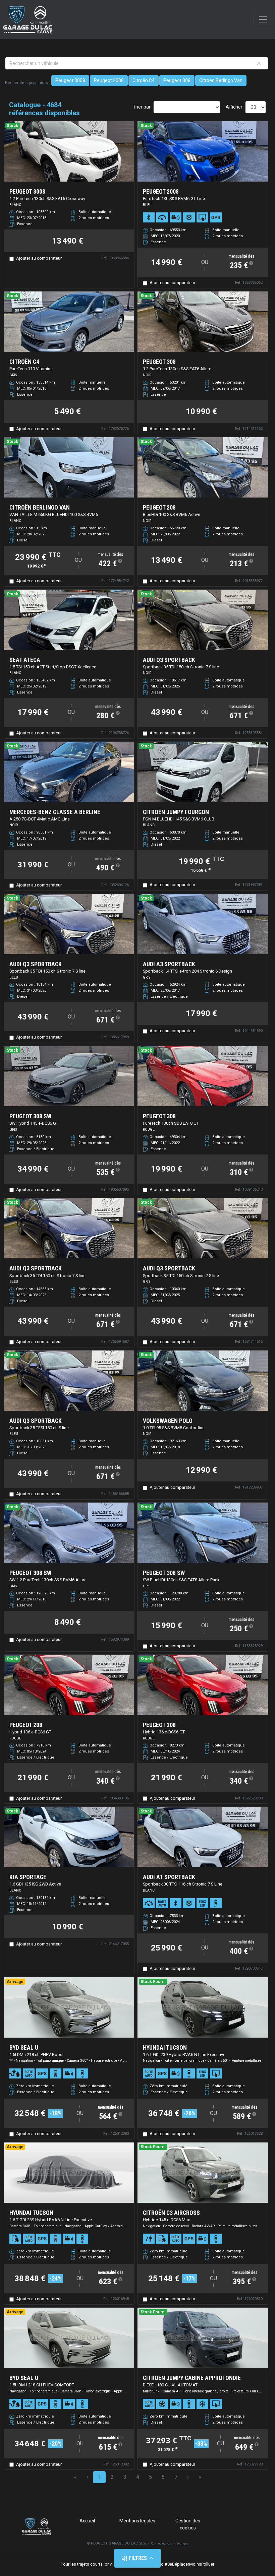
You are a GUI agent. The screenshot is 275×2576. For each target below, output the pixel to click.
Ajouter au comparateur (39, 258)
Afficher (234, 107)
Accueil (87, 2521)
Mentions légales (137, 2521)
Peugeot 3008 (70, 80)
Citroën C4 (144, 80)
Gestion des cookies (188, 2524)
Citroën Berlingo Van (221, 80)
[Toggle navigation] (263, 19)
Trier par (142, 107)
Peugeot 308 (177, 80)
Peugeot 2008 (109, 80)
